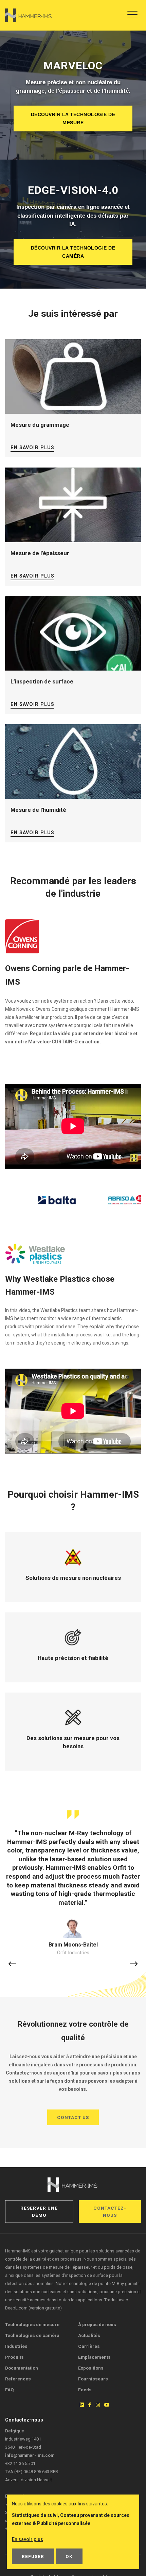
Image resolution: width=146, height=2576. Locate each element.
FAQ (10, 2390)
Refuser (33, 2556)
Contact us (73, 2117)
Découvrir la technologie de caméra (73, 252)
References (18, 2379)
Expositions (91, 2368)
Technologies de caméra (32, 2335)
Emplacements (94, 2357)
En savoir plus (32, 448)
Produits (14, 2357)
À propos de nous (97, 2324)
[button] (12, 1964)
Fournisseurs (93, 2379)
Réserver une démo (39, 2211)
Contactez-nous (110, 2211)
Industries (16, 2346)
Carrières (89, 2346)
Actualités (89, 2335)
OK (69, 2556)
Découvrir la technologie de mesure (73, 118)
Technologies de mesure (32, 2324)
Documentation (22, 2368)
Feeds (85, 2390)
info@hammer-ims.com (30, 2455)
